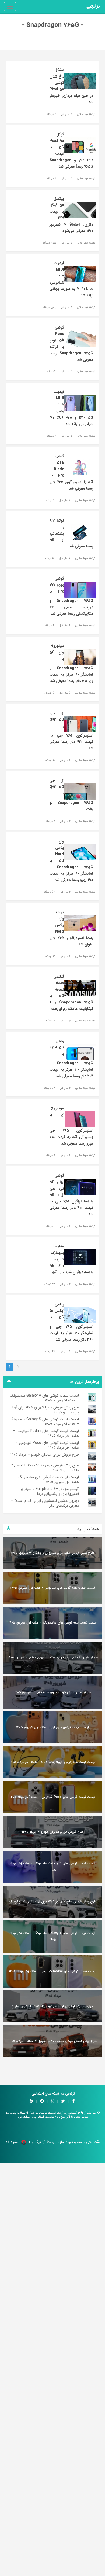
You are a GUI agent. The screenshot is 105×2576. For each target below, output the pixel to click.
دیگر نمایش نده (52, 1333)
